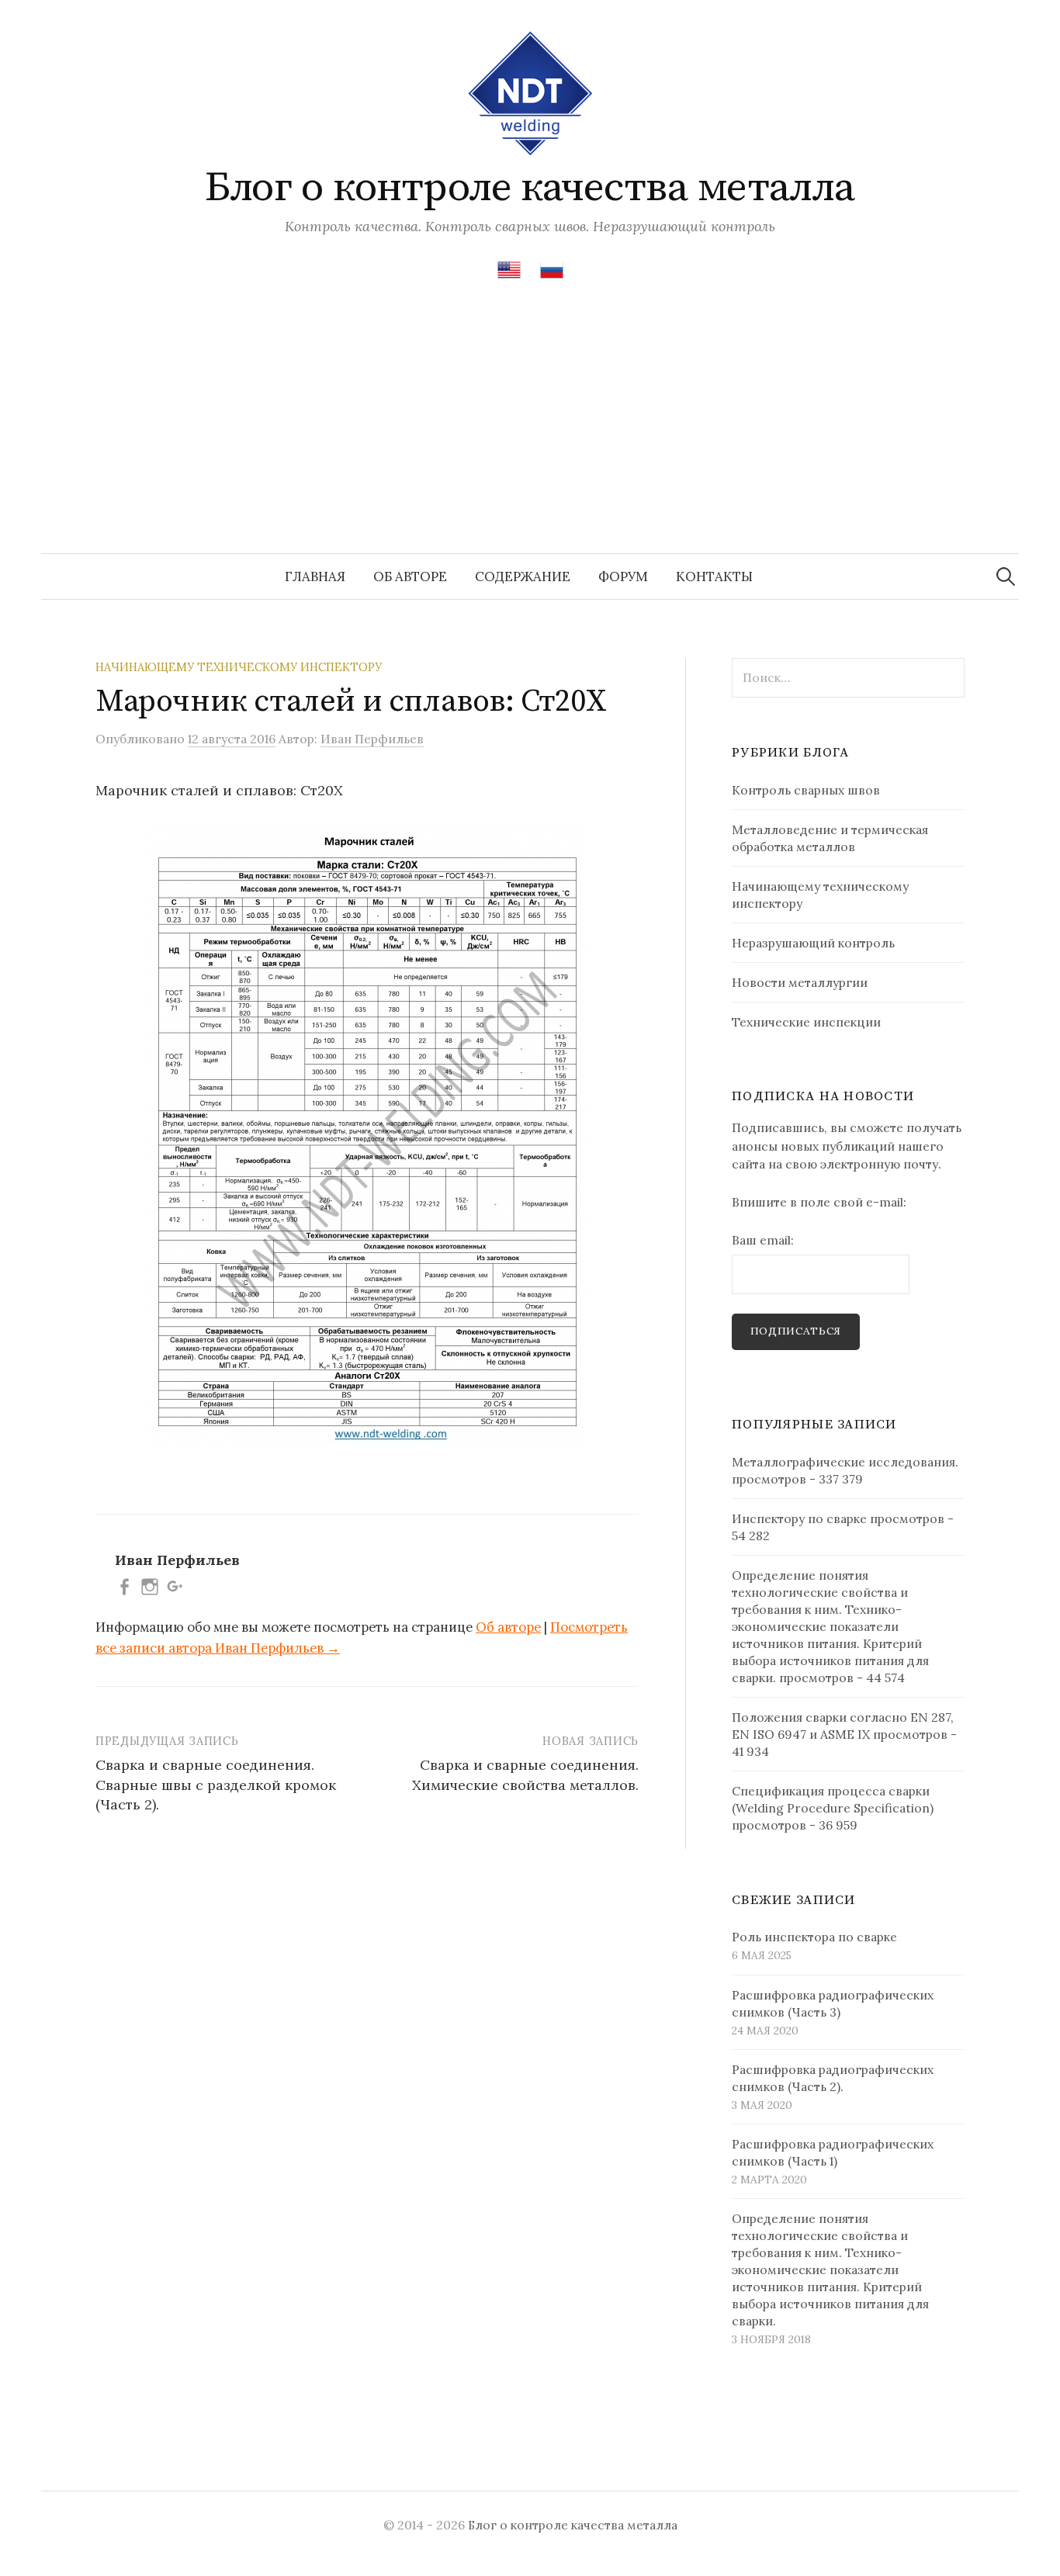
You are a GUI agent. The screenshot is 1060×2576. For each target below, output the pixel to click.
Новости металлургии (800, 982)
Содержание (523, 576)
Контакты (714, 576)
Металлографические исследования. (845, 1462)
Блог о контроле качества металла (530, 188)
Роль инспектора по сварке (814, 1937)
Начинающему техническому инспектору (239, 667)
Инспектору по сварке (799, 1518)
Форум (623, 576)
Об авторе (410, 576)
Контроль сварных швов (806, 790)
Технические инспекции (806, 1022)
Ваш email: (763, 1240)
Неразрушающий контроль (813, 943)
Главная (315, 576)
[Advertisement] (530, 437)
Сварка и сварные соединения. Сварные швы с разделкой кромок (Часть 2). (216, 1784)
